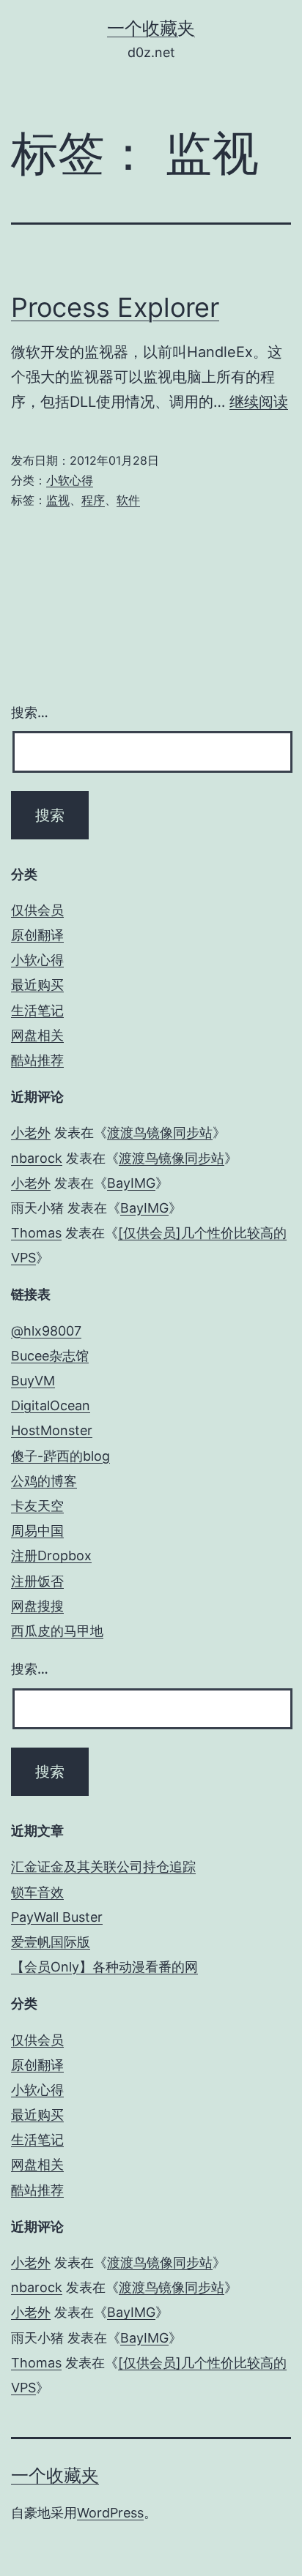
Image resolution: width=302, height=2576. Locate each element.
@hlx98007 (46, 1331)
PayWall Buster (57, 1917)
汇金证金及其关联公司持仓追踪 (103, 1867)
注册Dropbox (51, 1555)
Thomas (36, 1233)
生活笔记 (37, 1010)
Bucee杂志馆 (50, 1356)
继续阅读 (259, 402)
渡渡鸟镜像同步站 (160, 1132)
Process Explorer (115, 307)
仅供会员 (37, 910)
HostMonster (52, 1430)
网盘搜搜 (37, 1606)
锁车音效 (37, 1892)
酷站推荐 (37, 1060)
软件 (128, 500)
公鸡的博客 (44, 1481)
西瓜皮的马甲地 (57, 1631)
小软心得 (70, 480)
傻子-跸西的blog (60, 1456)
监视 (58, 500)
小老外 (31, 1132)
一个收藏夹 (151, 28)
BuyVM (33, 1381)
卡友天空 (37, 1506)
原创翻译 (37, 935)
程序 (93, 500)
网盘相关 (37, 1035)
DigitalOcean (51, 1405)
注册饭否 (37, 1581)
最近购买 (37, 985)
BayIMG (131, 1183)
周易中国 (37, 1531)
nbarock (37, 1158)
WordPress (110, 2513)
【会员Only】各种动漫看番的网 (104, 1967)
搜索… (30, 712)
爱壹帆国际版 (51, 1942)
